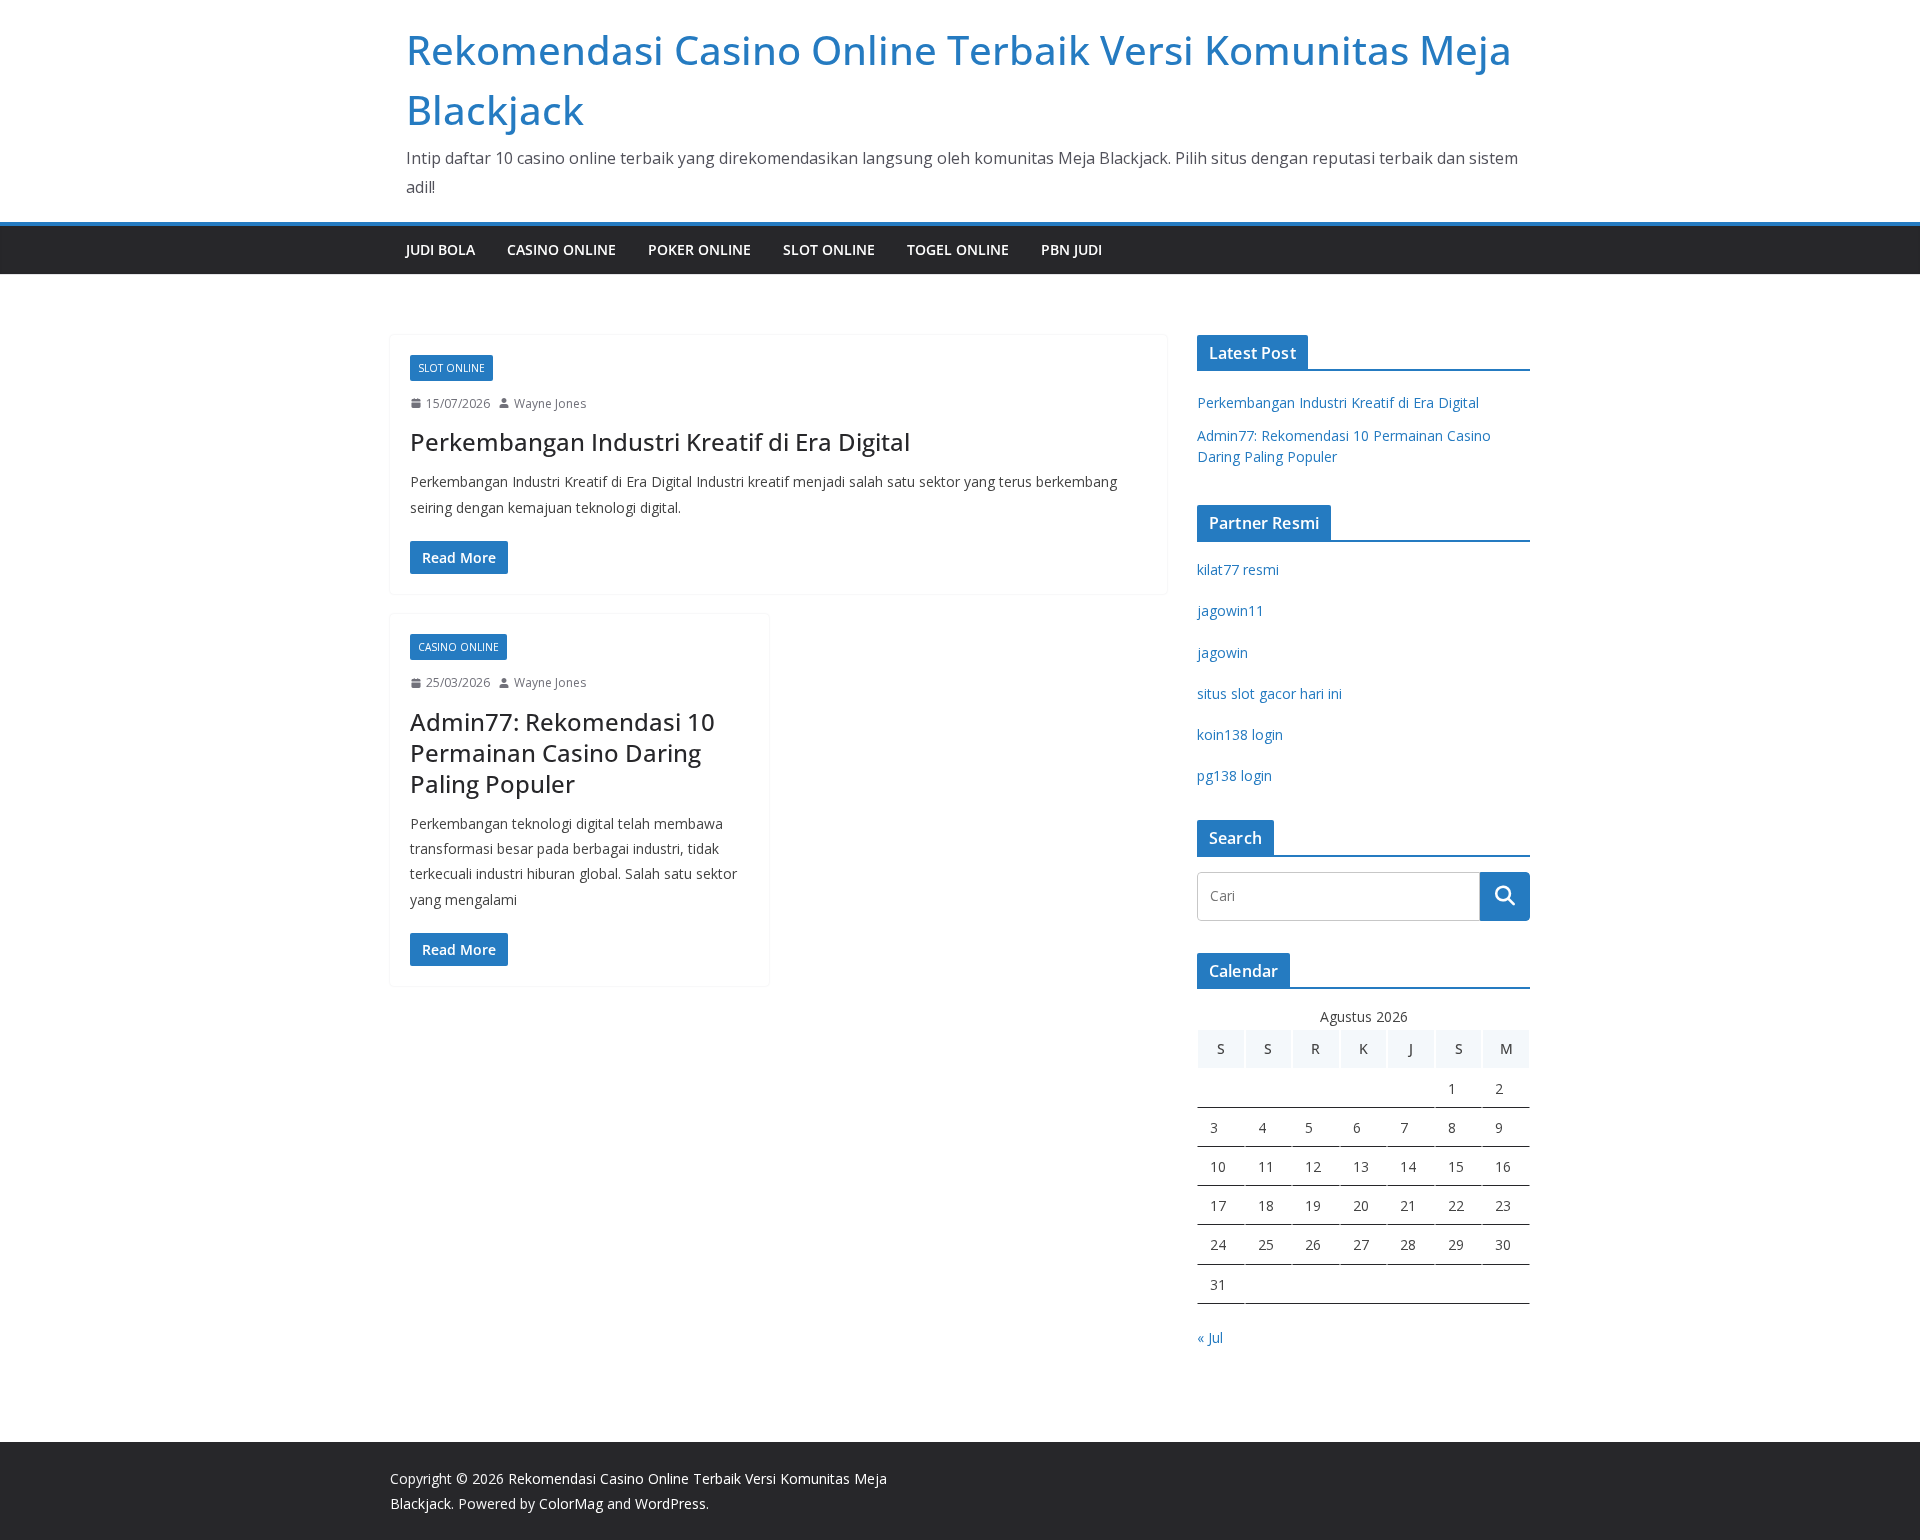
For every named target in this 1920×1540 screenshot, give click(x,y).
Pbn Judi (1071, 249)
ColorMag (571, 1503)
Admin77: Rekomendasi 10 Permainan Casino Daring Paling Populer (562, 752)
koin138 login (1240, 734)
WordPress (670, 1503)
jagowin (1222, 652)
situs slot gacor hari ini (1269, 693)
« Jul (1210, 1337)
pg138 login (1234, 775)
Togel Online (958, 249)
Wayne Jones (550, 403)
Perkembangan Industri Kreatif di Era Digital (660, 441)
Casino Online (561, 249)
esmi (1238, 569)
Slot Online (829, 249)
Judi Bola (440, 249)
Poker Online (699, 249)
